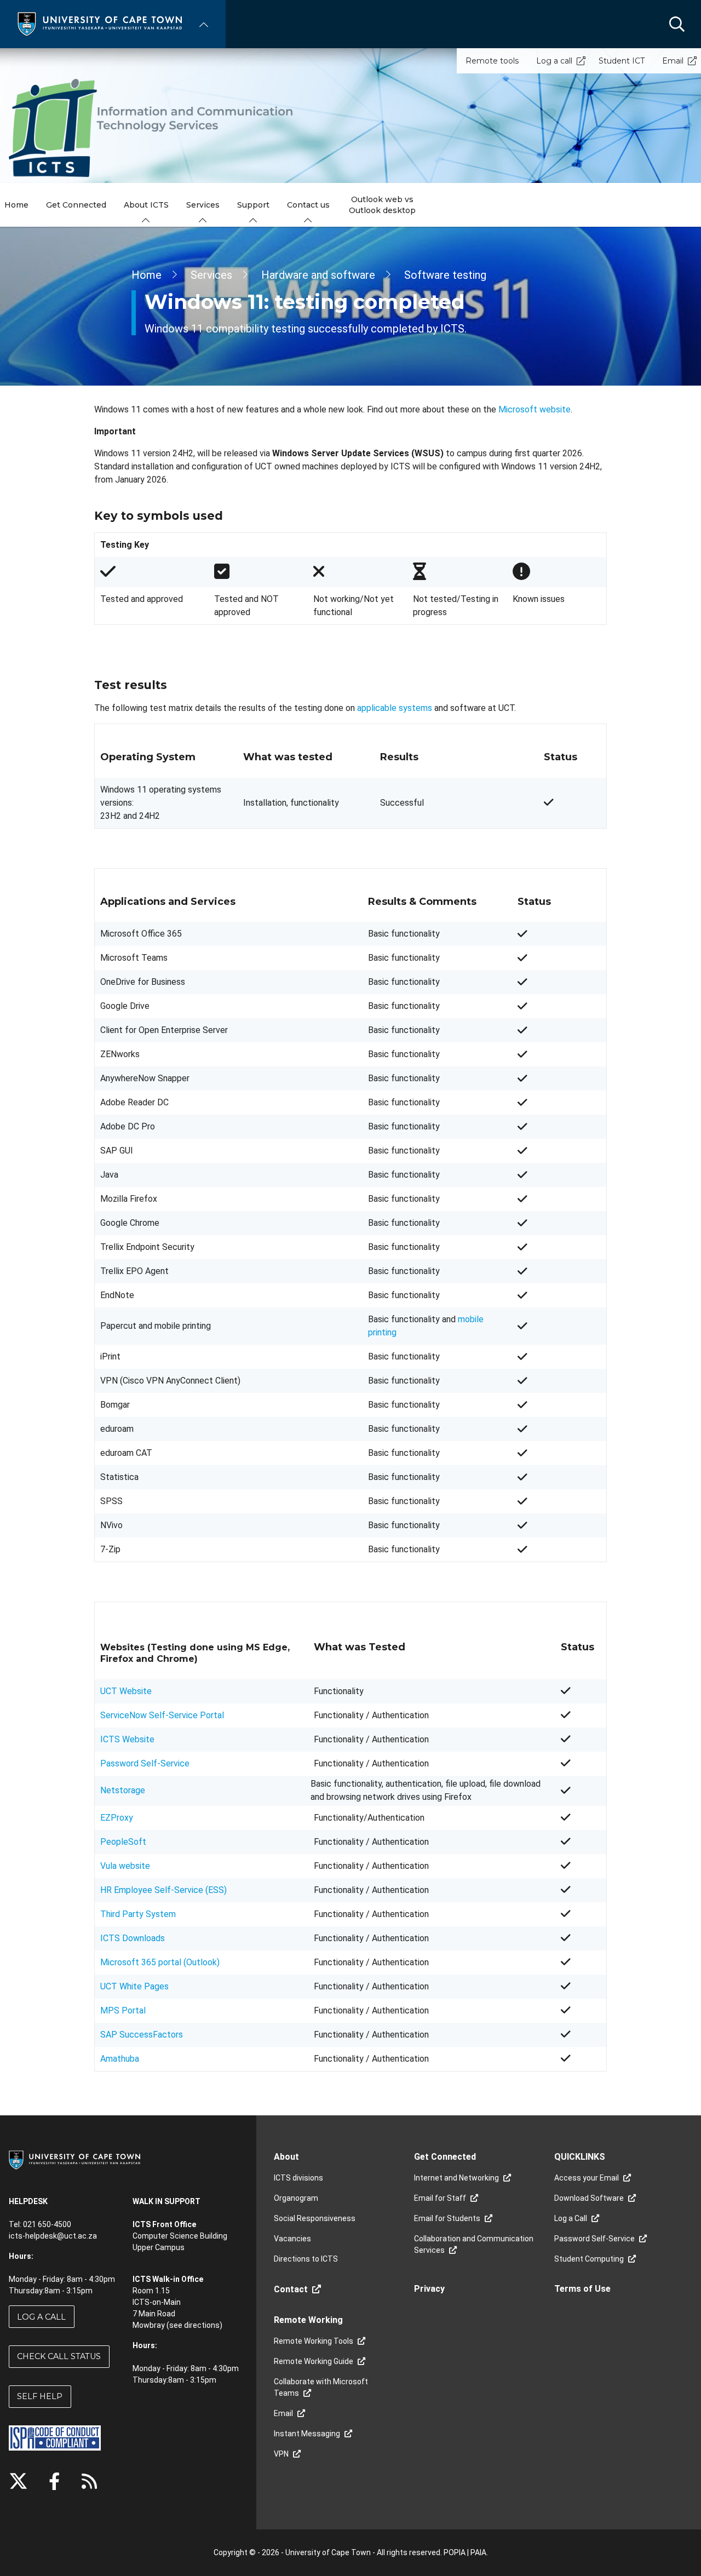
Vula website (125, 1866)
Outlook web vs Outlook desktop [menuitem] (382, 205)
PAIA (478, 2552)
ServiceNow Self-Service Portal (162, 1715)
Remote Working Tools (314, 2341)
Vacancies (292, 2239)
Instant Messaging (307, 2434)
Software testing (445, 275)
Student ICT (622, 61)
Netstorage (123, 1790)
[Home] (100, 23)
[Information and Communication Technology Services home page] (153, 128)
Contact (291, 2289)
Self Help (40, 2396)
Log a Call (41, 2317)
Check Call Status (59, 2356)
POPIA (455, 2552)
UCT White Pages (134, 1986)
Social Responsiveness (315, 2218)
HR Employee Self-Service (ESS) (163, 1890)
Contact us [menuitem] (308, 205)
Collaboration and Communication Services (474, 2244)
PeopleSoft (123, 1842)
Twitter (18, 2481)
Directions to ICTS (306, 2259)
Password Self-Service (145, 1763)
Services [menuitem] (203, 205)
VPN (281, 2454)
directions (202, 2325)
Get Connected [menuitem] (76, 205)
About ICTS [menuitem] (146, 205)
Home (146, 275)
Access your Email (587, 2178)
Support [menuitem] (253, 205)
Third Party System (138, 1914)
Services (211, 275)
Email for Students (447, 2218)
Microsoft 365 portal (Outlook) (160, 1962)
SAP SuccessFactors (142, 2035)
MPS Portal (123, 2010)
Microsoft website (535, 409)
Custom (89, 2481)
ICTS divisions (298, 2178)
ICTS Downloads (133, 1938)
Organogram (296, 2198)
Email (673, 61)
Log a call (554, 61)
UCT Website (126, 1691)
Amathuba (120, 2059)
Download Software (589, 2198)
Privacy (429, 2289)
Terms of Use (582, 2289)
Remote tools (492, 61)
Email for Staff (440, 2198)
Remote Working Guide (314, 2361)
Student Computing (589, 2259)
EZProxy (117, 1818)
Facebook (54, 2481)
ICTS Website (127, 1739)
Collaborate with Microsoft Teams (321, 2387)
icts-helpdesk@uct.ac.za (53, 2236)
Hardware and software (318, 275)
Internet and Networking (456, 2178)
